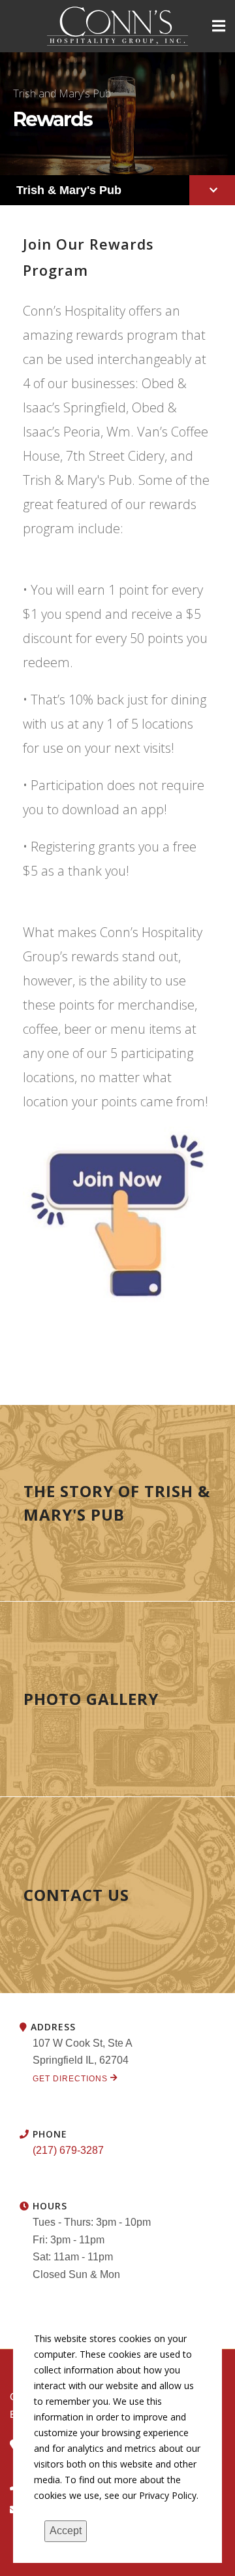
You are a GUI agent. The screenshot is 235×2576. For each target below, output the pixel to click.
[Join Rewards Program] (117, 1215)
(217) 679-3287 (68, 2150)
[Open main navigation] (219, 26)
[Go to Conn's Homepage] (118, 26)
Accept (66, 2531)
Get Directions (71, 2079)
